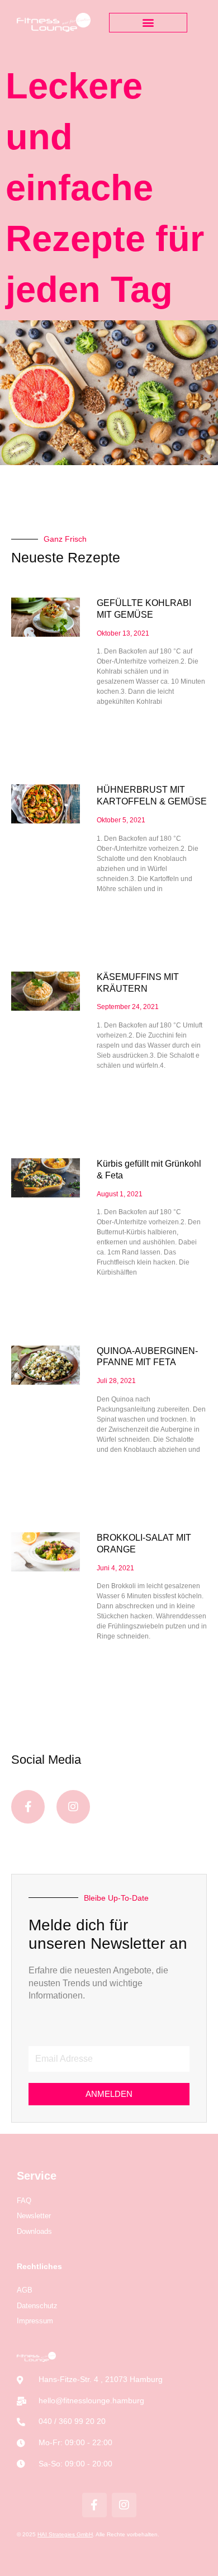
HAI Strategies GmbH (65, 2534)
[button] (148, 23)
